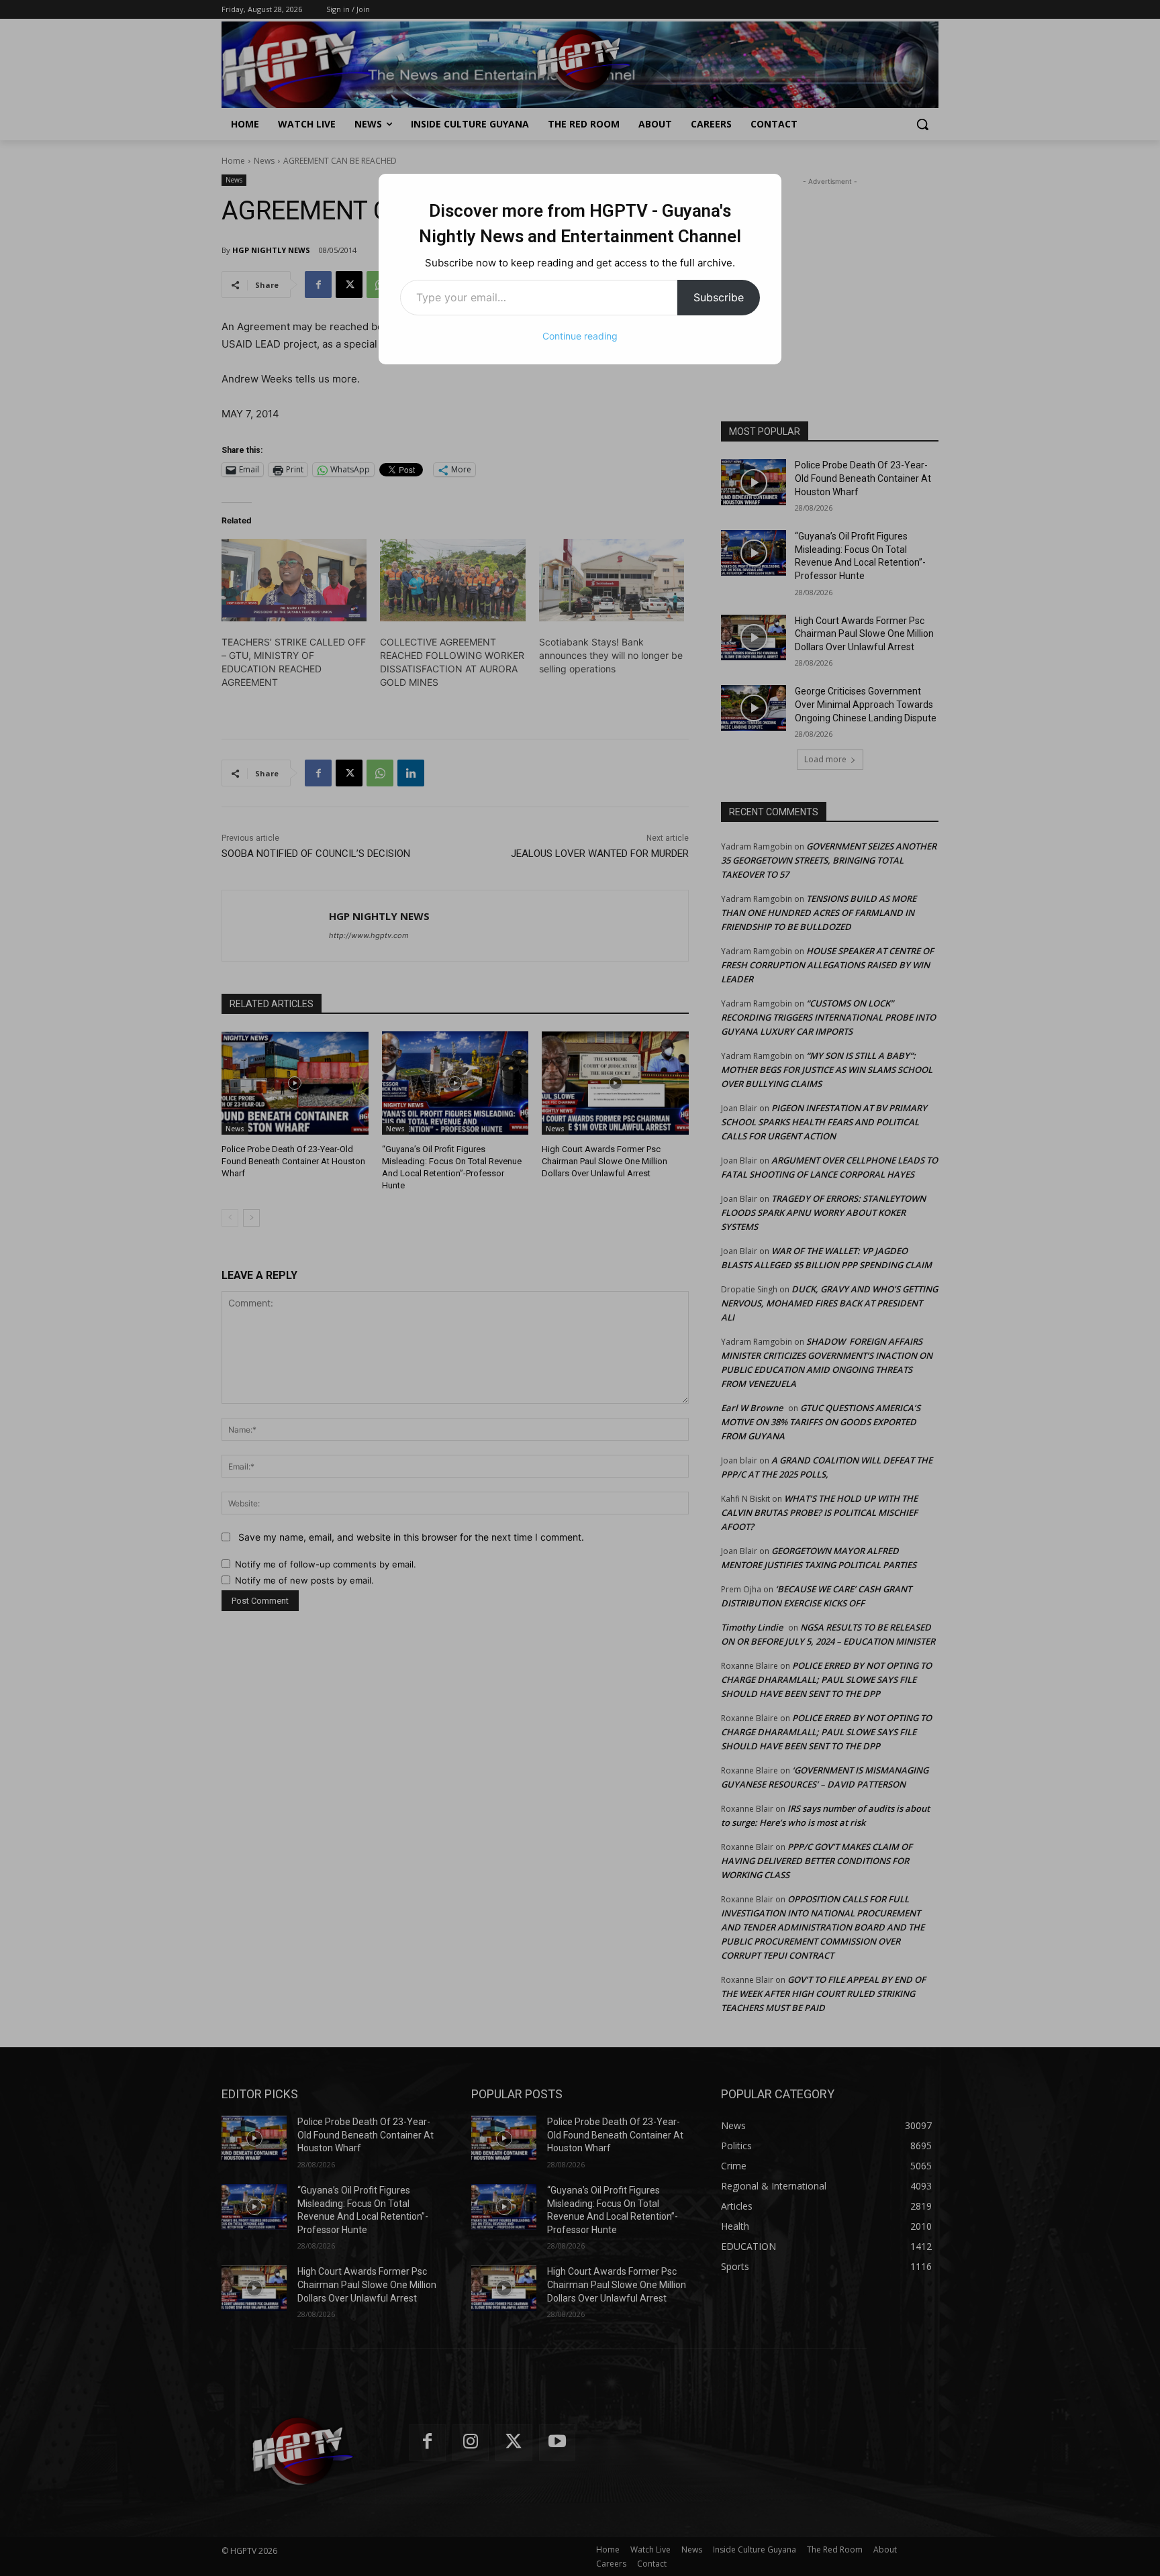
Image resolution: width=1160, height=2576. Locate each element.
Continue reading (580, 336)
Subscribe (719, 297)
